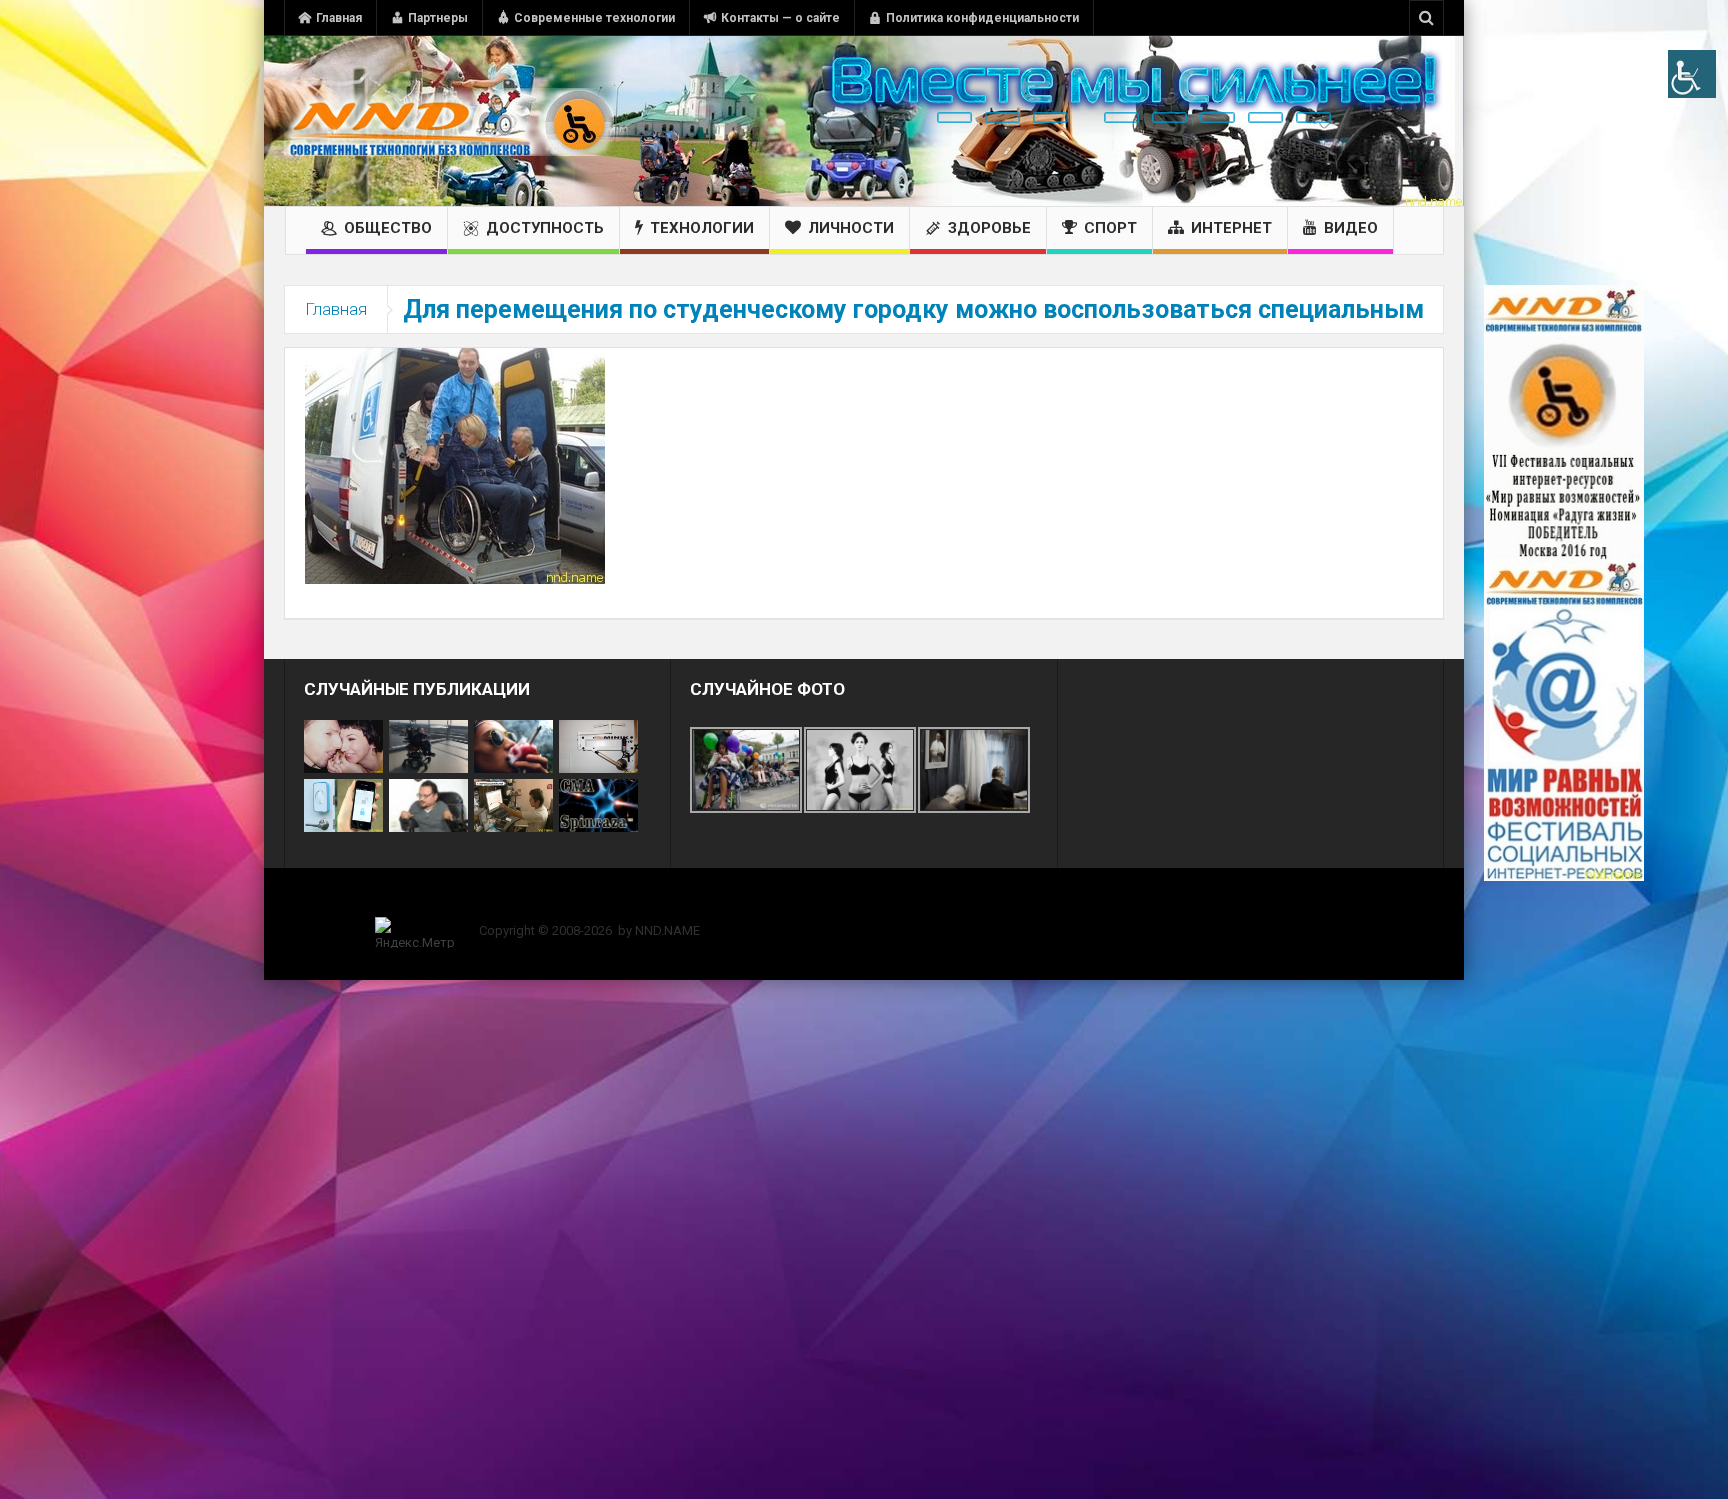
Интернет (1231, 228)
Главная (339, 18)
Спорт (1110, 228)
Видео (1351, 228)
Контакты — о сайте (780, 18)
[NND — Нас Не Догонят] (449, 121)
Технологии (702, 228)
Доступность (545, 228)
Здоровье (989, 228)
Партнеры (438, 18)
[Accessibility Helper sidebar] (1692, 74)
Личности (851, 228)
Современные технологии (594, 18)
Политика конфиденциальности (982, 18)
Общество (388, 228)
